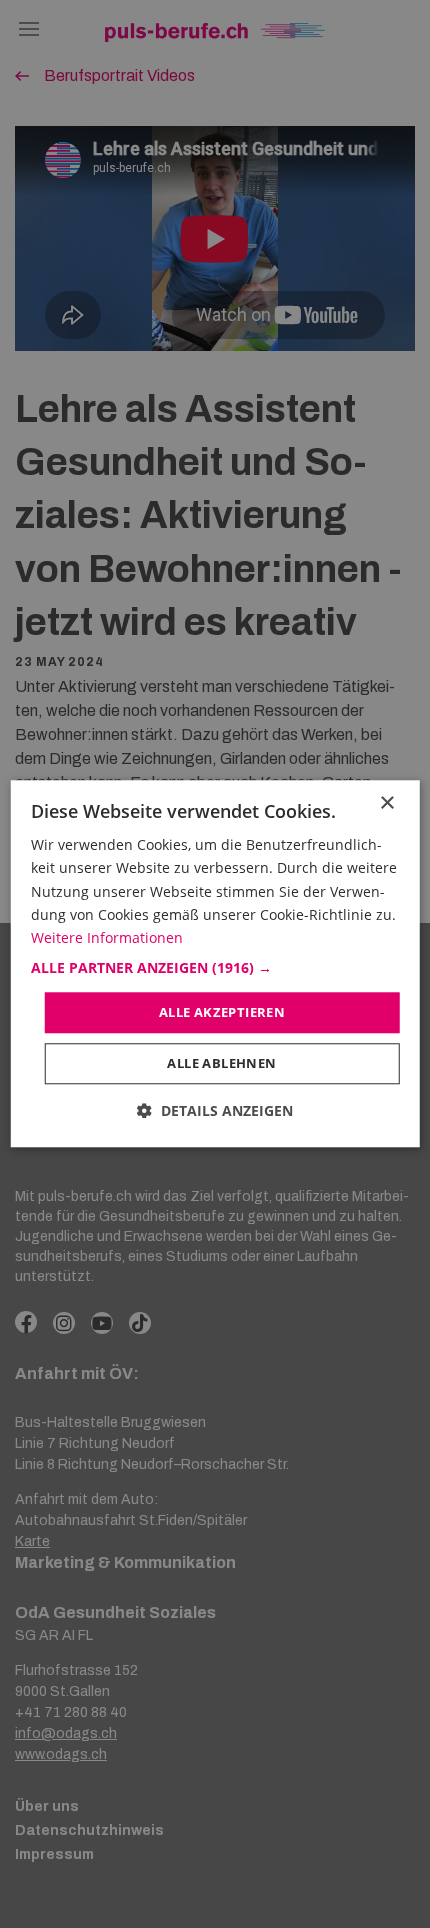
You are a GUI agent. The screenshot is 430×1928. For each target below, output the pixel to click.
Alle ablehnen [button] (221, 1064)
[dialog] (215, 963)
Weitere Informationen (107, 937)
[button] (215, 968)
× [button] (386, 803)
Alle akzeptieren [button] (222, 1012)
